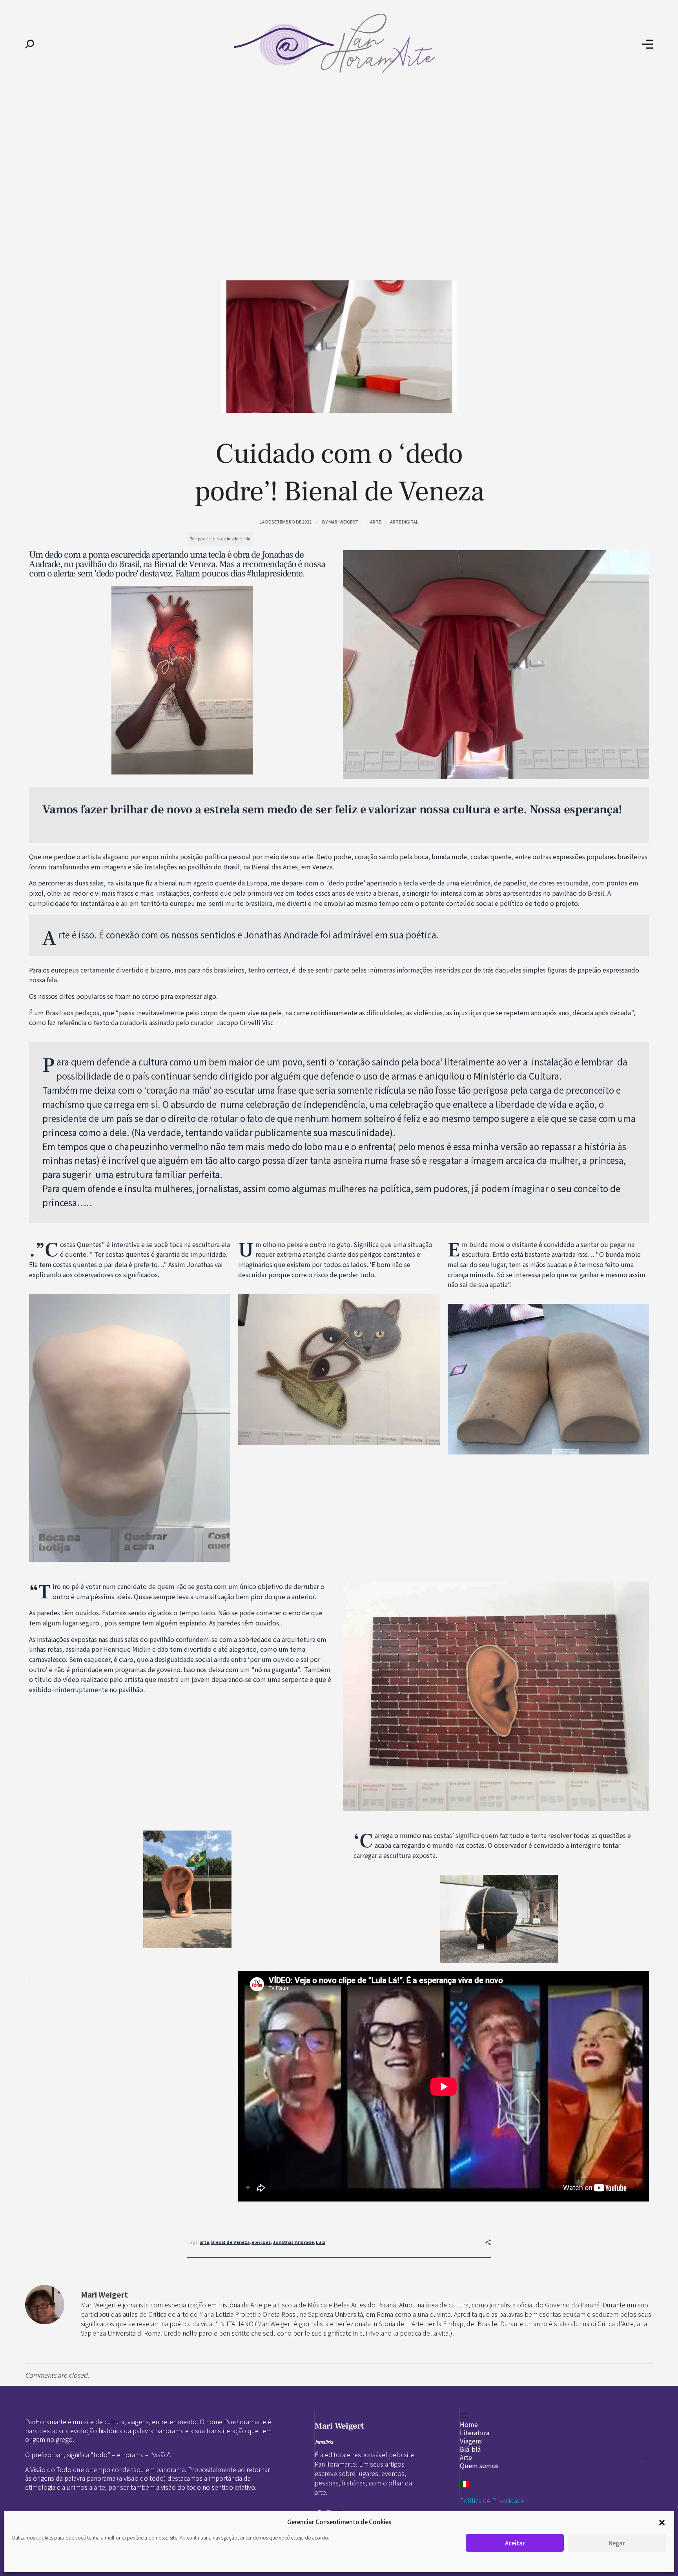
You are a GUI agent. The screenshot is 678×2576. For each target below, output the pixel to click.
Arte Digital (404, 522)
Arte (375, 522)
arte (204, 2242)
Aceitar (515, 2543)
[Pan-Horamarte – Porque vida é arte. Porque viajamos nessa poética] (338, 43)
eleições (261, 2242)
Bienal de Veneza (230, 2242)
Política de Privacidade (492, 2500)
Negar (617, 2543)
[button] (662, 2522)
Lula (321, 2242)
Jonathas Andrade (293, 2242)
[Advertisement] (339, 148)
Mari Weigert (343, 522)
